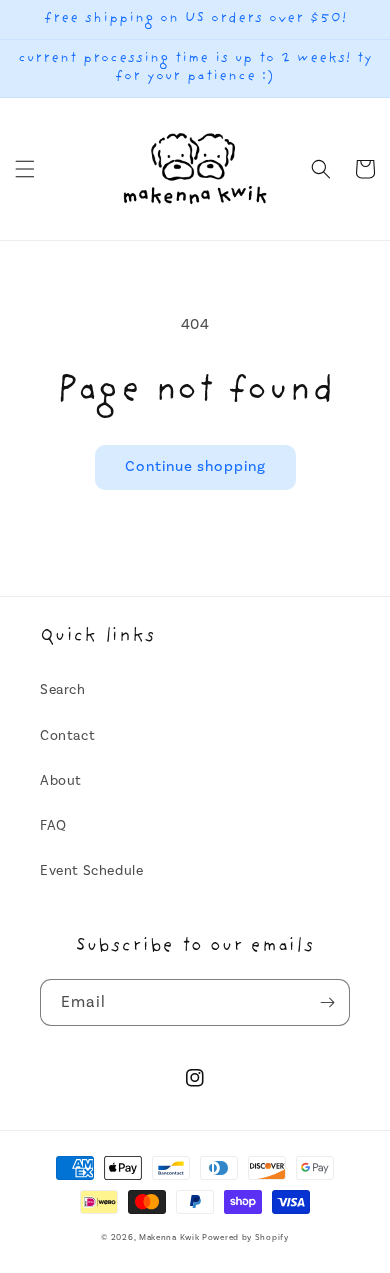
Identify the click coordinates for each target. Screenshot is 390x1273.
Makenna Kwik (169, 1237)
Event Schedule (91, 871)
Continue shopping (195, 466)
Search (63, 690)
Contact (67, 736)
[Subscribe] (327, 1002)
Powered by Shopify (245, 1237)
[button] (25, 169)
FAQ (53, 826)
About (61, 781)
